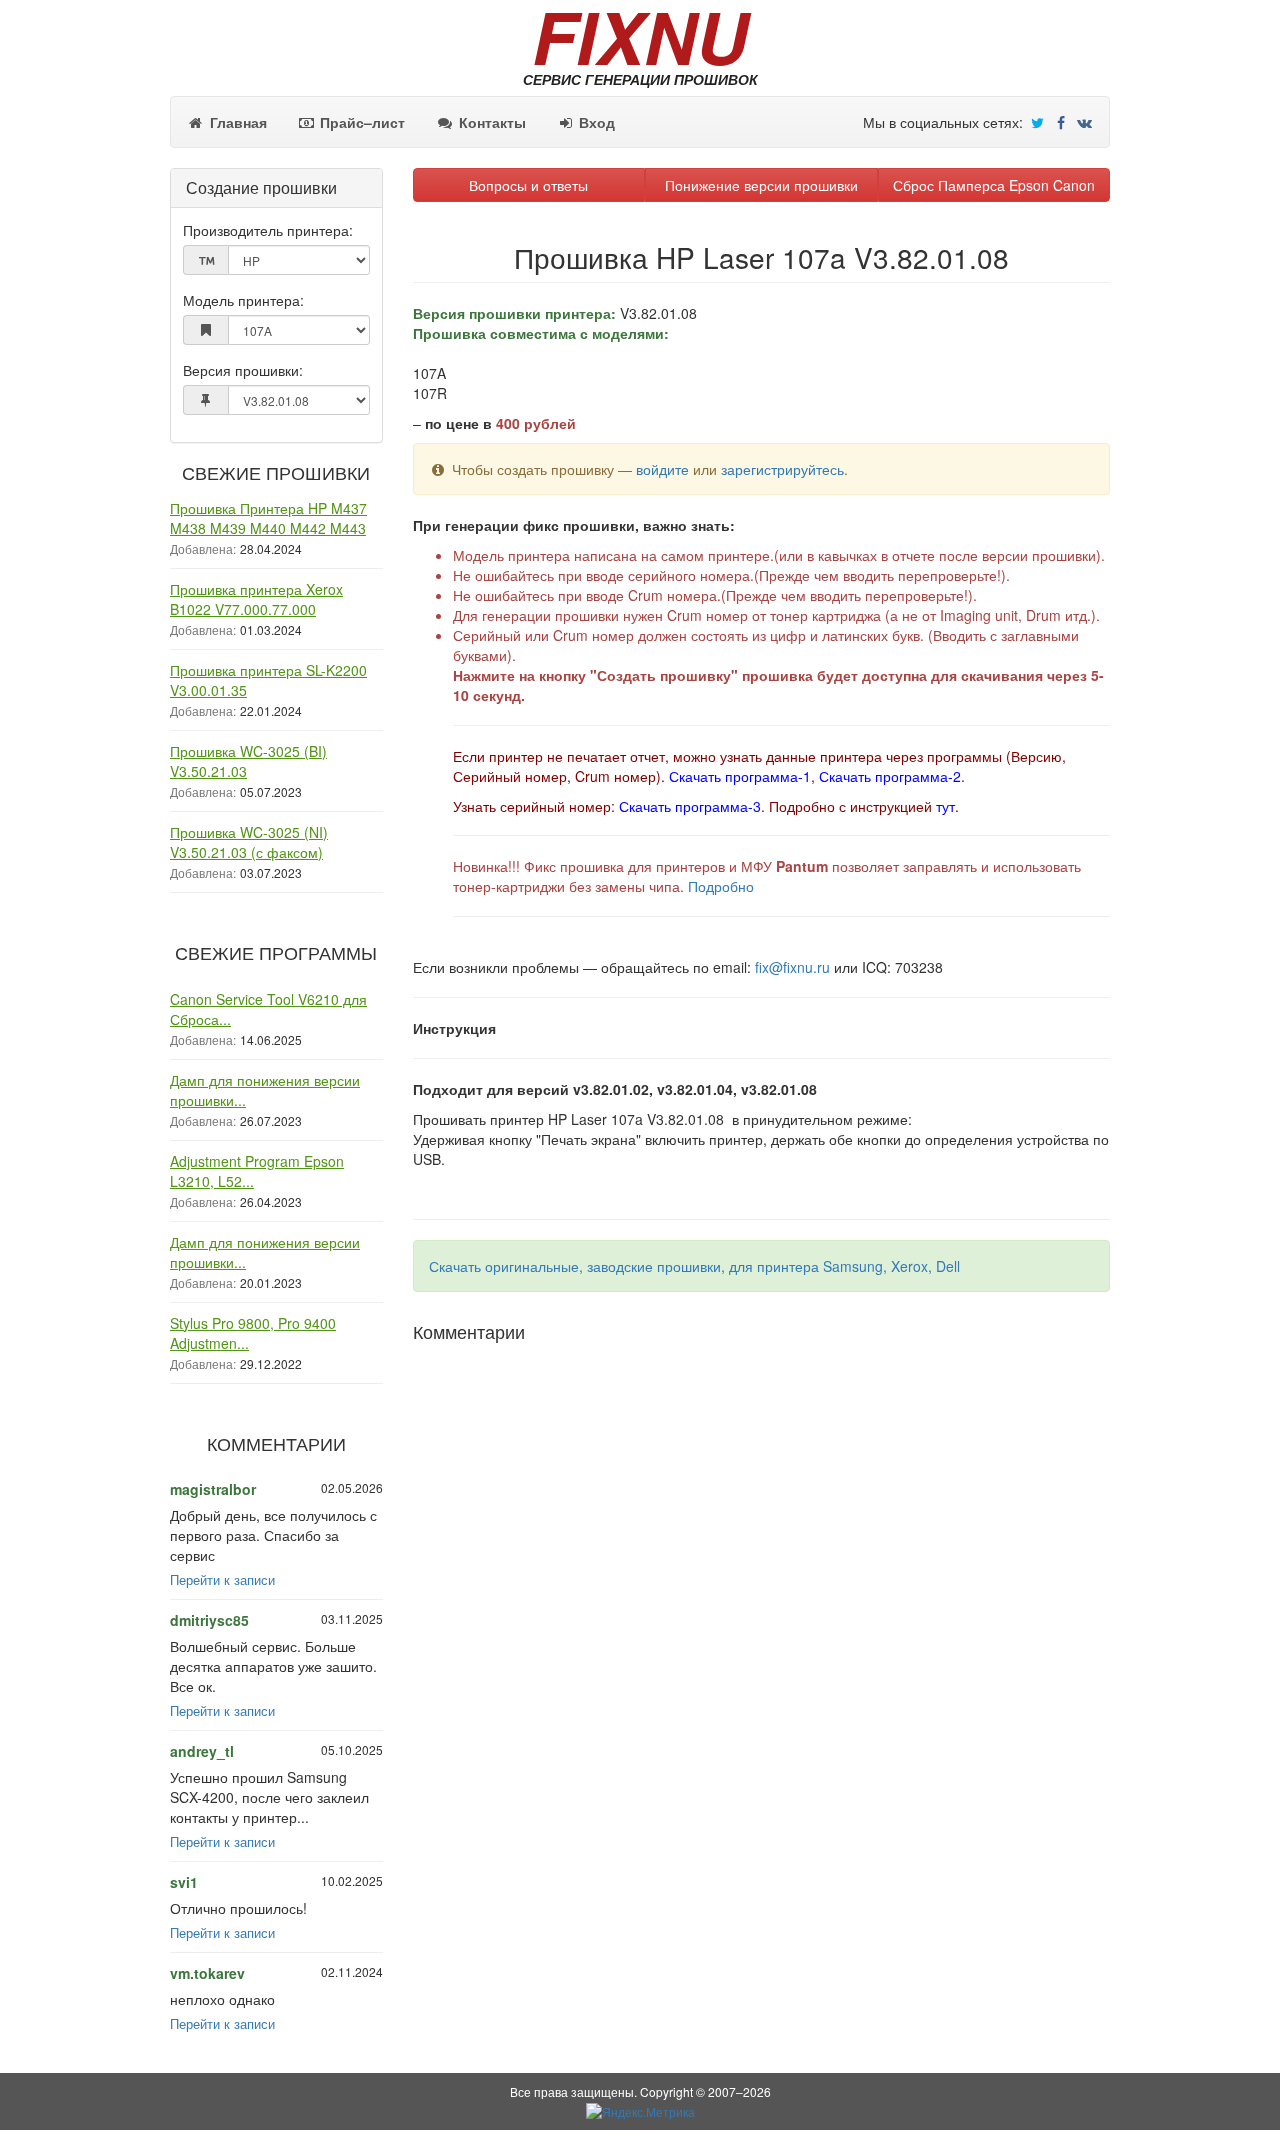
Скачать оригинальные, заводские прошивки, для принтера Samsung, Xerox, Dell (694, 1266)
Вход (595, 122)
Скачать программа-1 (740, 776)
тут (945, 806)
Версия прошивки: (243, 370)
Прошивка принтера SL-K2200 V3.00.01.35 (268, 680)
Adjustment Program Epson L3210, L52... (257, 1171)
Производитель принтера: (268, 230)
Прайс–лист (360, 122)
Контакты (490, 122)
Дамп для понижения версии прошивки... (265, 1090)
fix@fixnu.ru (792, 967)
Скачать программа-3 (690, 806)
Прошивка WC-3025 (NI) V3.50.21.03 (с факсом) (249, 842)
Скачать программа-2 (890, 776)
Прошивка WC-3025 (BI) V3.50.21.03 (248, 761)
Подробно (721, 886)
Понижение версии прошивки (761, 185)
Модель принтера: (243, 300)
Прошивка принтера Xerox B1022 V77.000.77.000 (256, 599)
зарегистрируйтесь (782, 469)
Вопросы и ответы (528, 185)
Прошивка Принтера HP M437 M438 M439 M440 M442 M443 (268, 518)
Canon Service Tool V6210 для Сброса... (268, 1009)
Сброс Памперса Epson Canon (994, 185)
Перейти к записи (222, 1580)
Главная (236, 122)
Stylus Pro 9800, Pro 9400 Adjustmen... (253, 1333)
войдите (662, 469)
